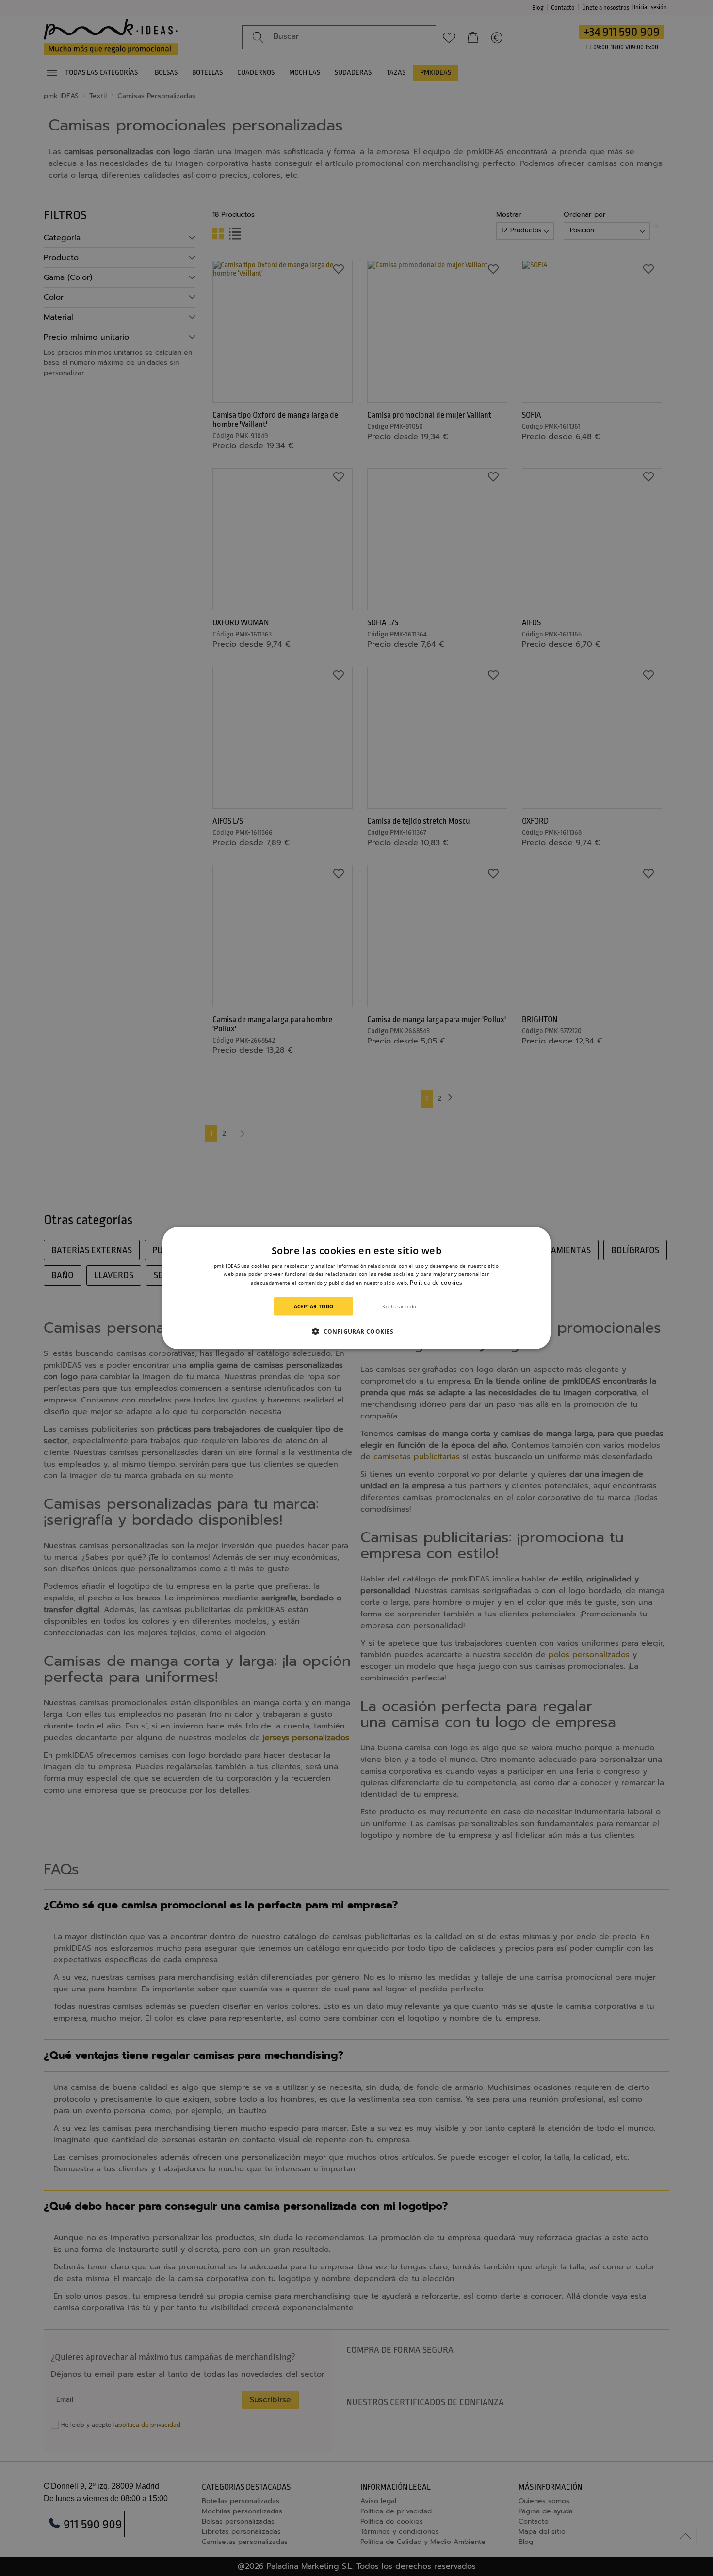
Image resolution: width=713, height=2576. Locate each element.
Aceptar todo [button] (314, 1306)
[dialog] (356, 1288)
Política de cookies (436, 1282)
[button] (356, 1331)
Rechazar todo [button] (399, 1306)
